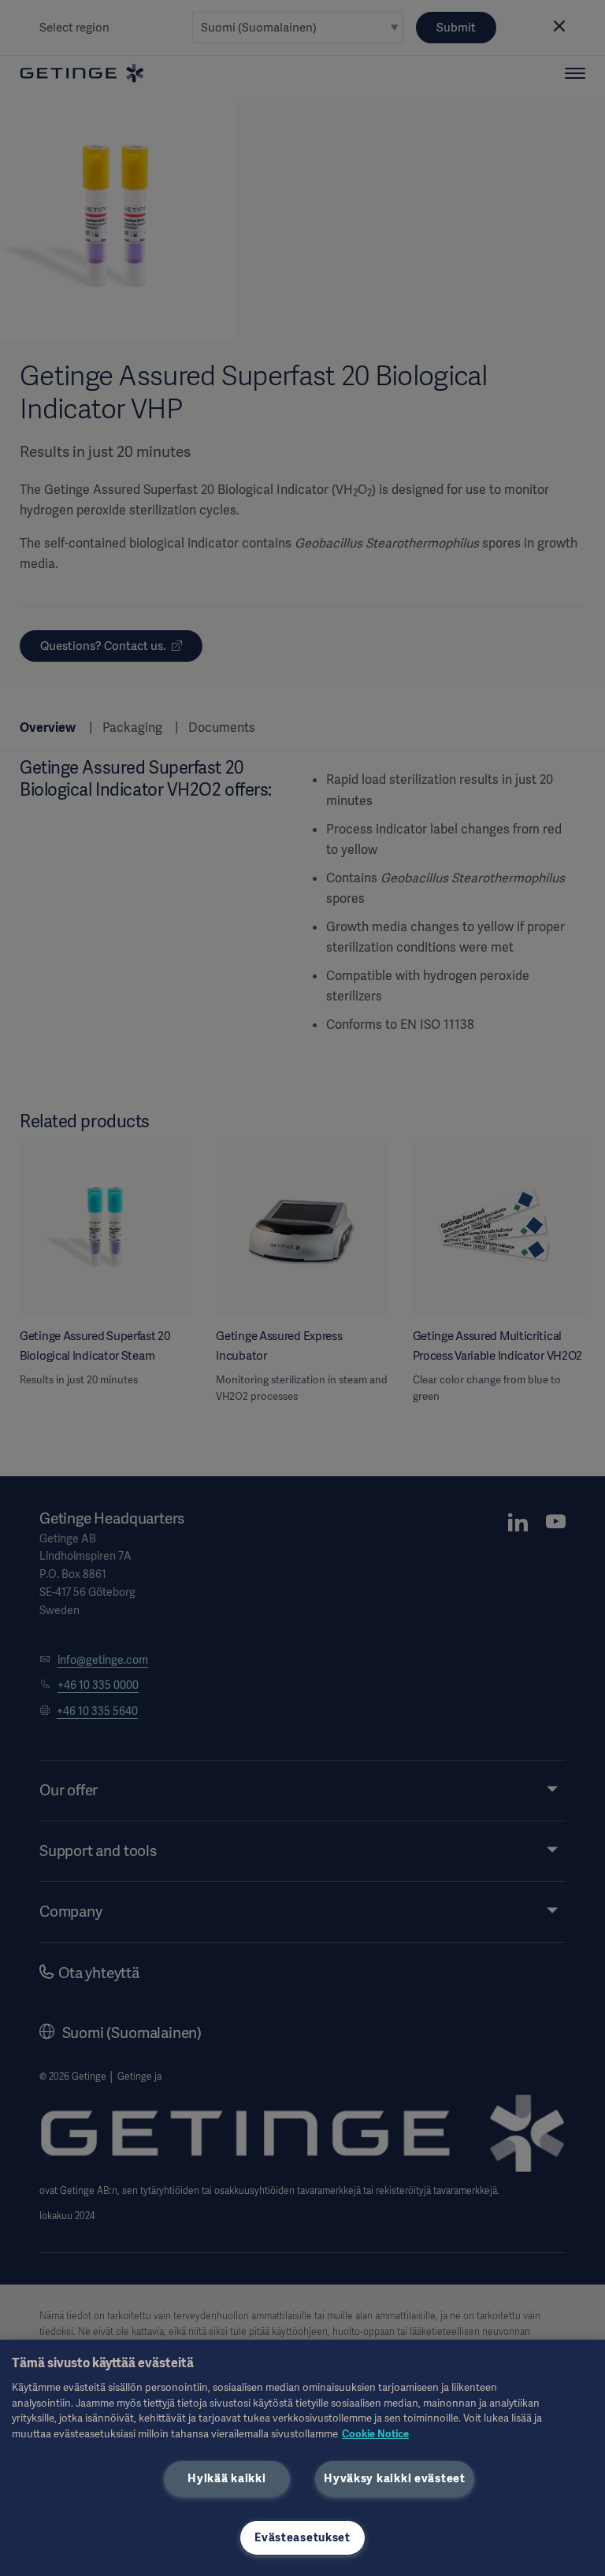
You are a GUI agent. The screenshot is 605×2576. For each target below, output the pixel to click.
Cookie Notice (375, 2434)
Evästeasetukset (302, 2537)
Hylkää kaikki (226, 2478)
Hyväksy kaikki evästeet (395, 2478)
